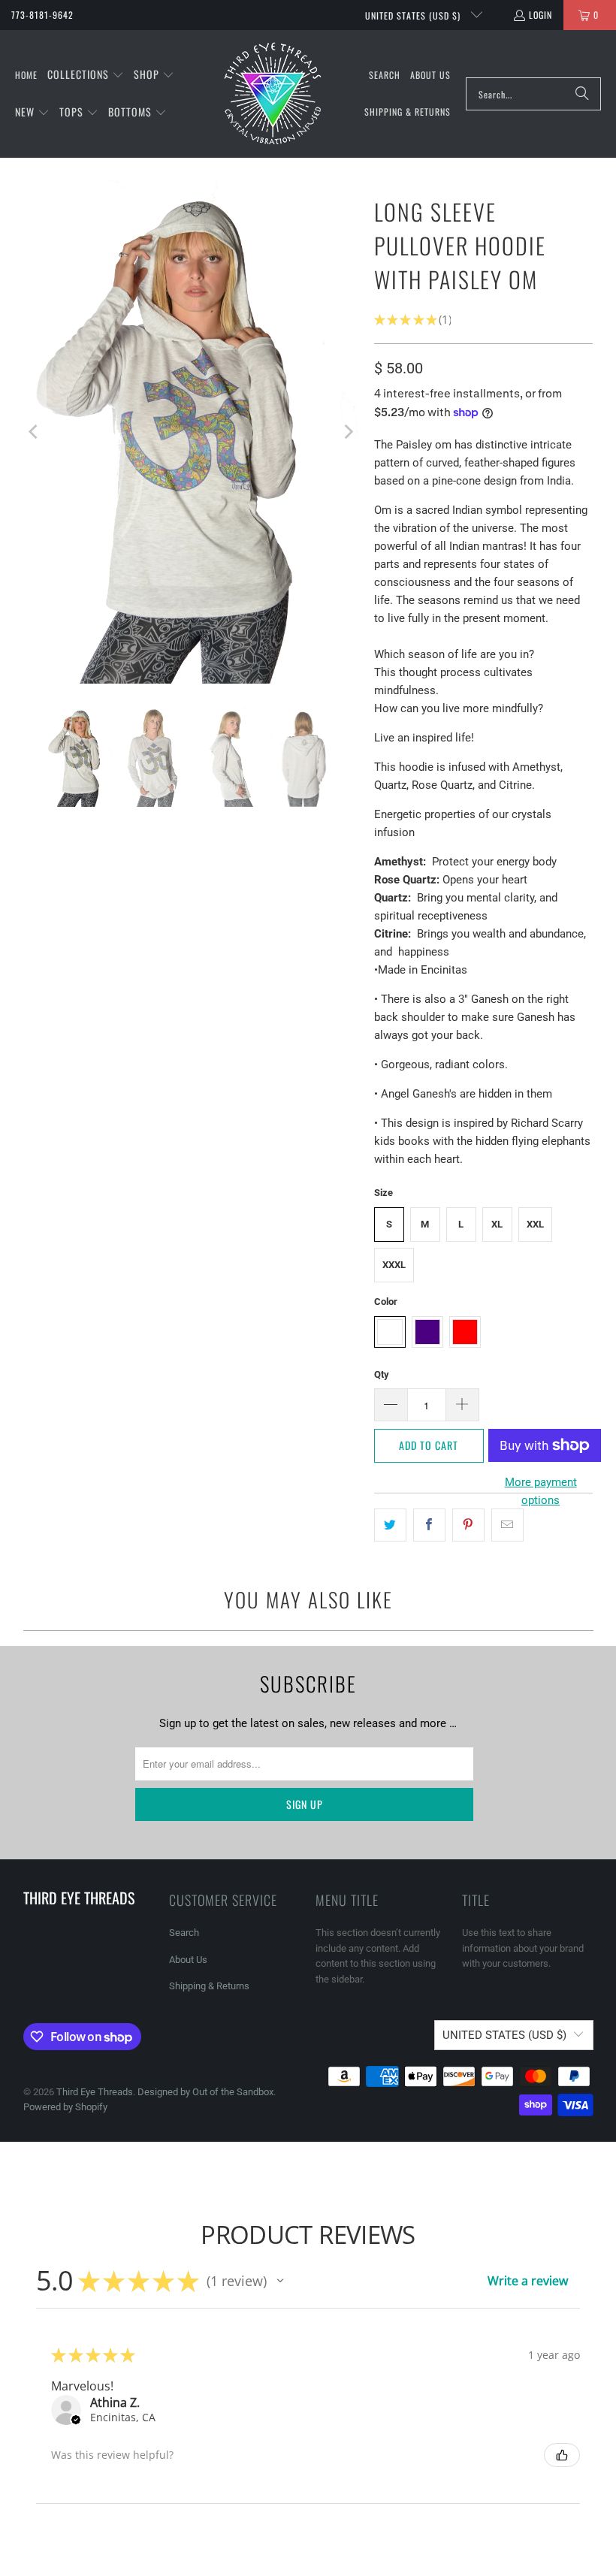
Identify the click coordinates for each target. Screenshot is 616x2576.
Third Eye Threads (95, 2092)
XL (497, 1224)
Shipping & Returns (209, 1986)
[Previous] (35, 432)
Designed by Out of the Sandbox (205, 2092)
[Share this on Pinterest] (468, 1525)
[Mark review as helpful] (562, 2455)
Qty (382, 1374)
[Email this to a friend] (507, 1525)
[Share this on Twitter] (390, 1525)
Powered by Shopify (65, 2107)
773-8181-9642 (42, 15)
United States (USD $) (414, 15)
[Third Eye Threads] (273, 94)
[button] (86, 75)
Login (541, 15)
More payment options (541, 1491)
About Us (188, 1960)
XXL (535, 1224)
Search (184, 1933)
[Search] (582, 94)
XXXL (394, 1265)
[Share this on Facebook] (429, 1525)
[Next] (348, 432)
